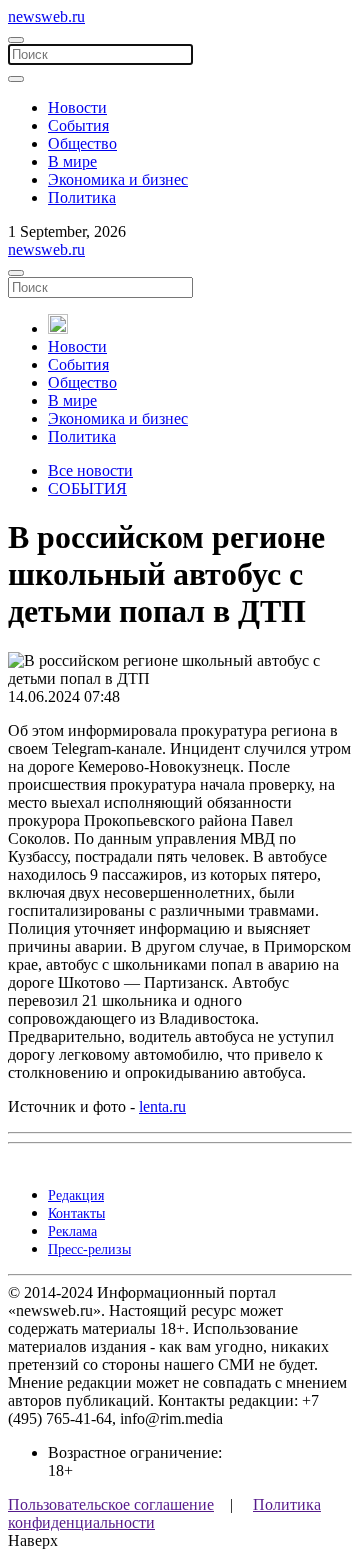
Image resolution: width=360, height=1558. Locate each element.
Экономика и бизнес (118, 179)
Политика (82, 197)
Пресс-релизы (89, 1249)
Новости (77, 107)
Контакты (76, 1213)
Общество (82, 143)
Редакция (76, 1195)
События (78, 125)
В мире (72, 161)
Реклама (72, 1231)
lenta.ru (162, 1106)
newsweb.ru (46, 16)
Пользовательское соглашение (111, 1504)
